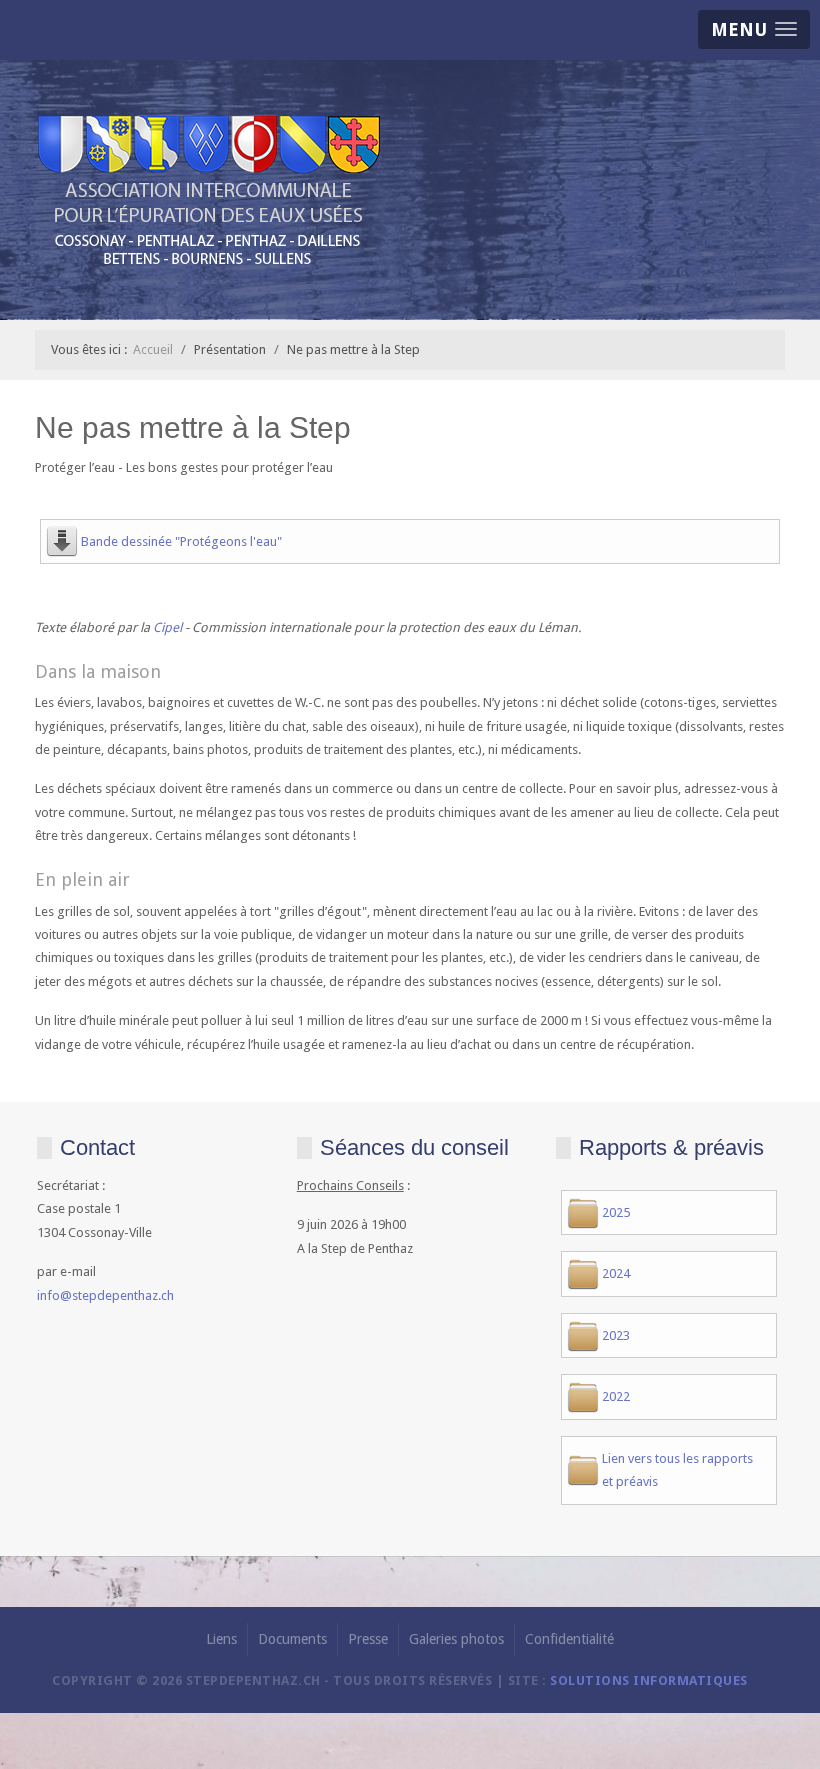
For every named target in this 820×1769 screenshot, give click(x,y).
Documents (292, 1639)
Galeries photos (456, 1639)
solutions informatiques (649, 1680)
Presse (368, 1639)
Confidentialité (569, 1639)
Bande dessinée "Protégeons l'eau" (181, 541)
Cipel (169, 627)
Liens (221, 1639)
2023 (616, 1335)
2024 (616, 1273)
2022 (616, 1396)
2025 (616, 1212)
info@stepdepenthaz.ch (105, 1295)
